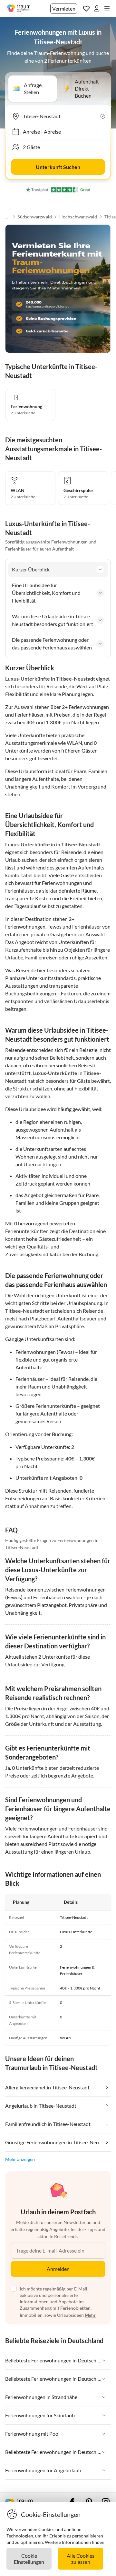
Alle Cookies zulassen (81, 2559)
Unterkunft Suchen (58, 167)
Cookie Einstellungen (29, 2559)
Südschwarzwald (35, 217)
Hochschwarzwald (78, 217)
